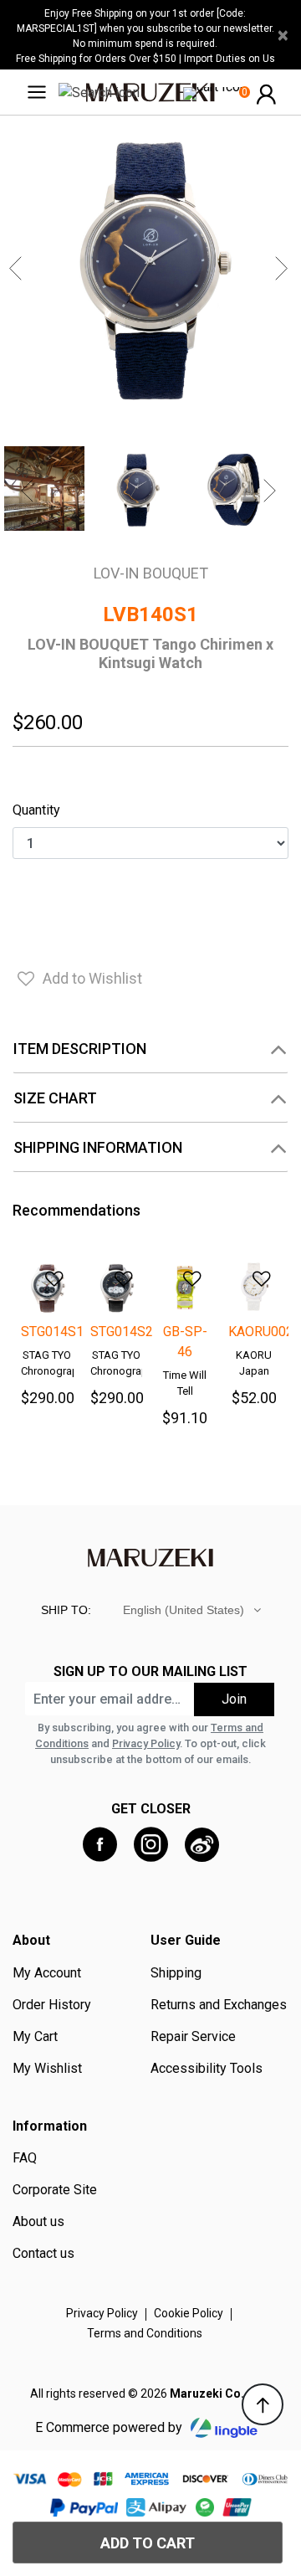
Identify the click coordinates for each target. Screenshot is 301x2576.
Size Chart (55, 1098)
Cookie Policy (189, 2313)
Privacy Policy (146, 1743)
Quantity (36, 810)
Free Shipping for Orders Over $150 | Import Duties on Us (145, 59)
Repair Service (193, 2037)
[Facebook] (100, 1845)
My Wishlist (47, 2069)
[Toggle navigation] (42, 92)
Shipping (176, 1973)
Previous (18, 269)
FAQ (25, 2158)
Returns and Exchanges (219, 2005)
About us (38, 2222)
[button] (266, 93)
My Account (47, 1973)
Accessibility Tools (207, 2069)
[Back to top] (263, 2404)
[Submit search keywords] (99, 92)
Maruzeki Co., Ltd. (221, 2393)
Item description (80, 1049)
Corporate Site (55, 2190)
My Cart (35, 2037)
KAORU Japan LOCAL (254, 1371)
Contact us (43, 2254)
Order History (52, 2005)
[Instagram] (151, 1845)
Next (283, 269)
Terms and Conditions (145, 2333)
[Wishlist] (44, 1273)
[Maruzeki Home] (150, 92)
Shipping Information (98, 1147)
